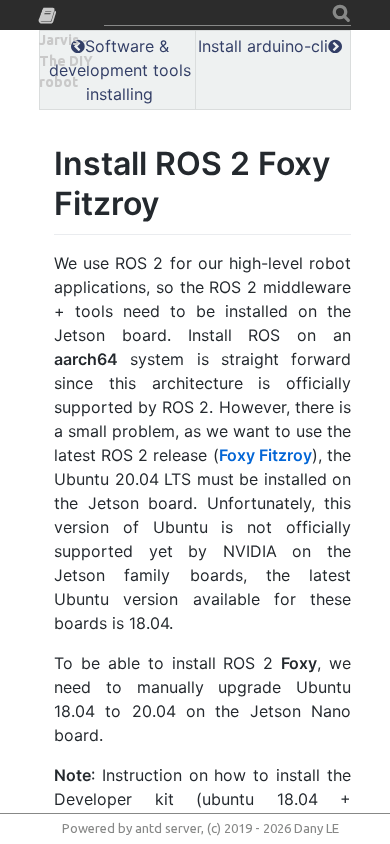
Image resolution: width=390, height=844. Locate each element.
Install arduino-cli (263, 46)
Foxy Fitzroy (265, 455)
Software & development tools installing (120, 70)
